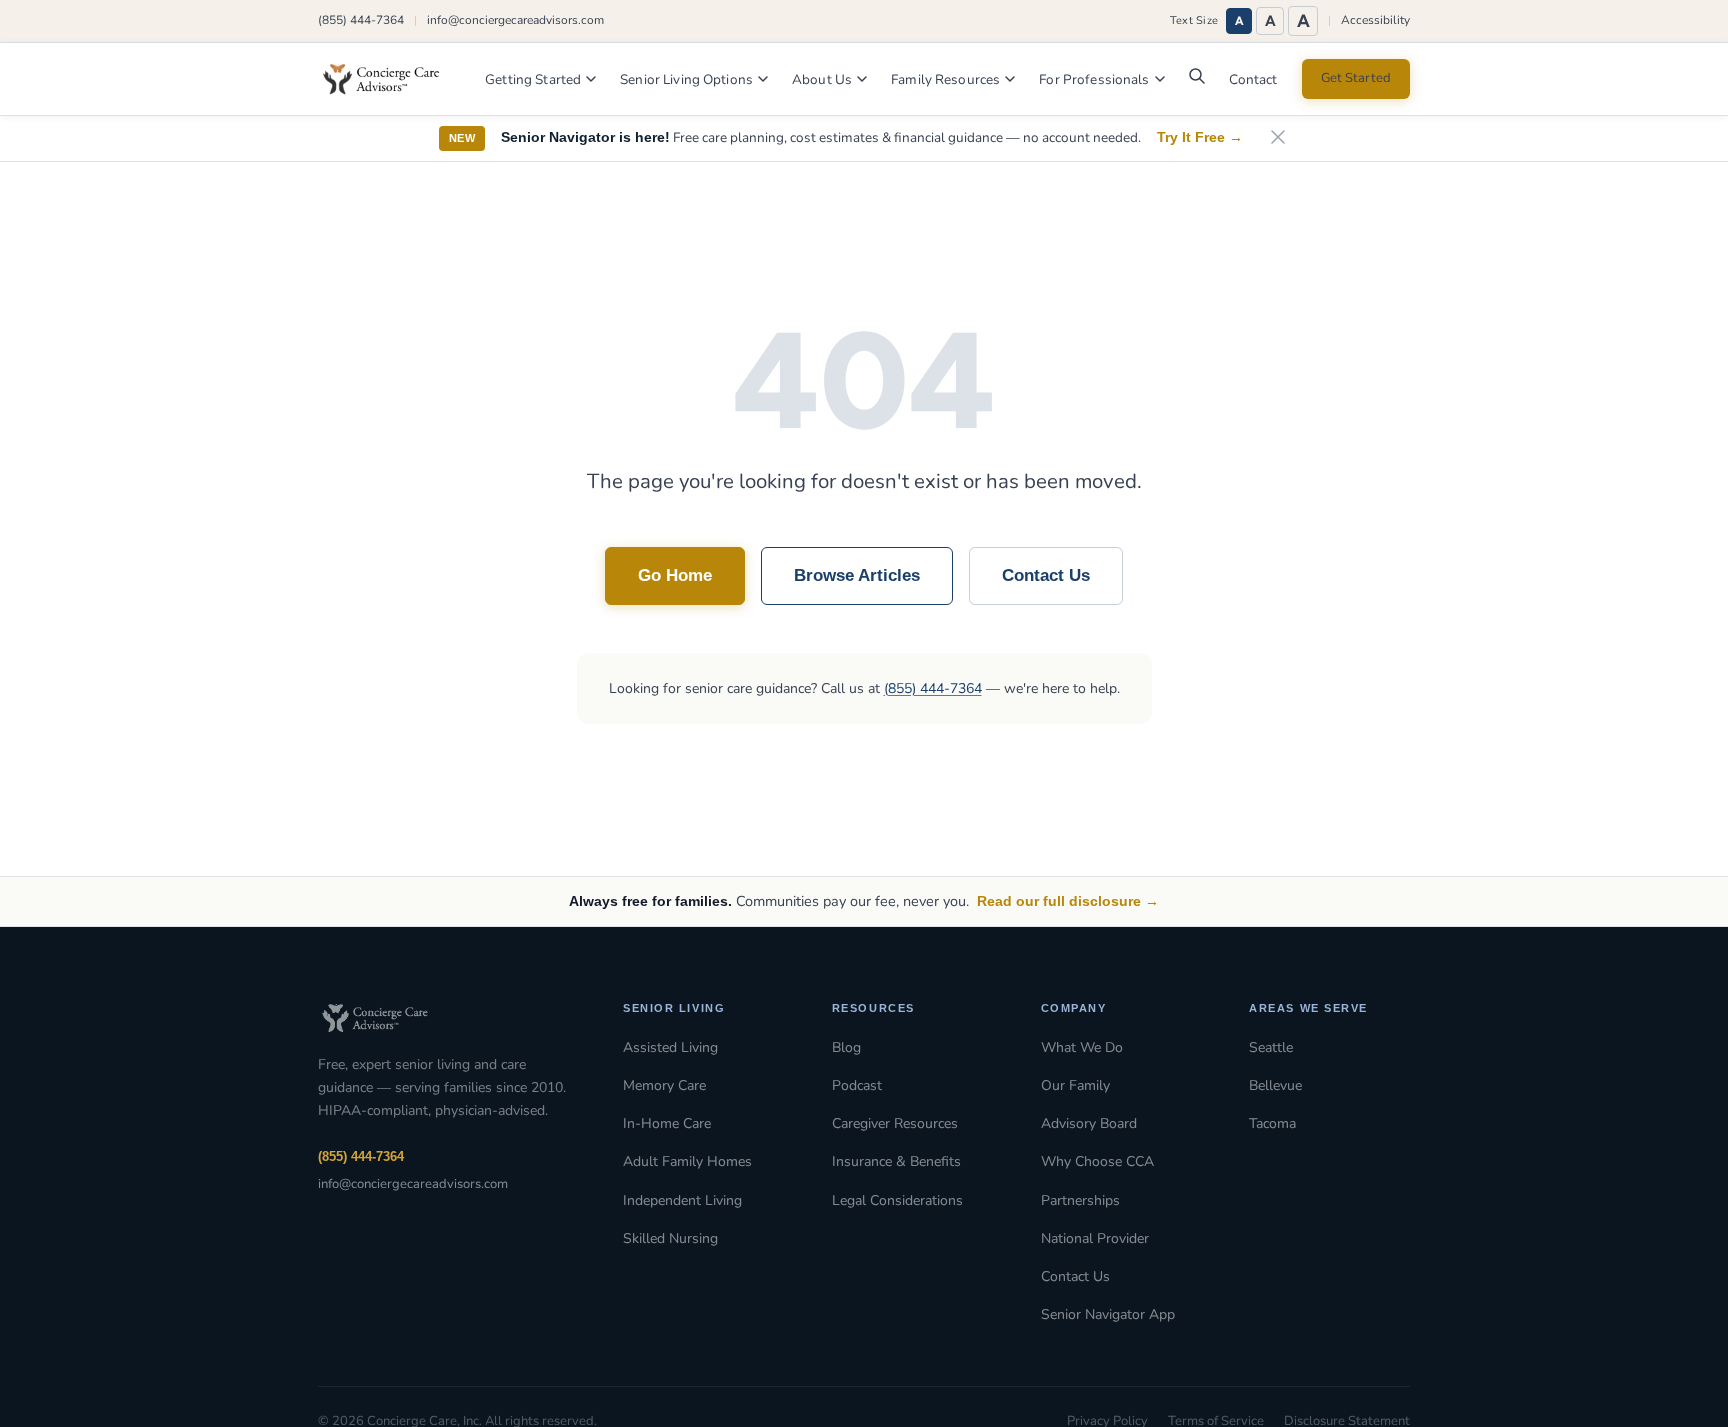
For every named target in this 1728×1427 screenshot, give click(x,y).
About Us (822, 79)
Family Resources (945, 79)
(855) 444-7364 (361, 20)
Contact (1253, 79)
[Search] (1197, 81)
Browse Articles (857, 575)
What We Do (1082, 1047)
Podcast (857, 1085)
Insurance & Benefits (896, 1161)
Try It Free (1200, 137)
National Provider (1095, 1238)
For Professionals (1094, 79)
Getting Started (533, 79)
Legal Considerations (897, 1200)
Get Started (1356, 78)
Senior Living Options (686, 79)
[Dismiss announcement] (1278, 138)
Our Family (1075, 1085)
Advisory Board (1089, 1123)
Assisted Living (670, 1047)
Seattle (1271, 1047)
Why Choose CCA (1097, 1161)
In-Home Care (667, 1123)
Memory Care (664, 1085)
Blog (846, 1047)
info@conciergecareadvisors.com (515, 20)
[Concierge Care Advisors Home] (391, 79)
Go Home (675, 575)
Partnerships (1080, 1200)
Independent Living (682, 1200)
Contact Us (1046, 575)
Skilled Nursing (670, 1238)
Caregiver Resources (895, 1123)
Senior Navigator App (1108, 1314)
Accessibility (1375, 20)
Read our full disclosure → (1068, 901)
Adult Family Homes (687, 1161)
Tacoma (1272, 1123)
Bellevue (1275, 1085)
